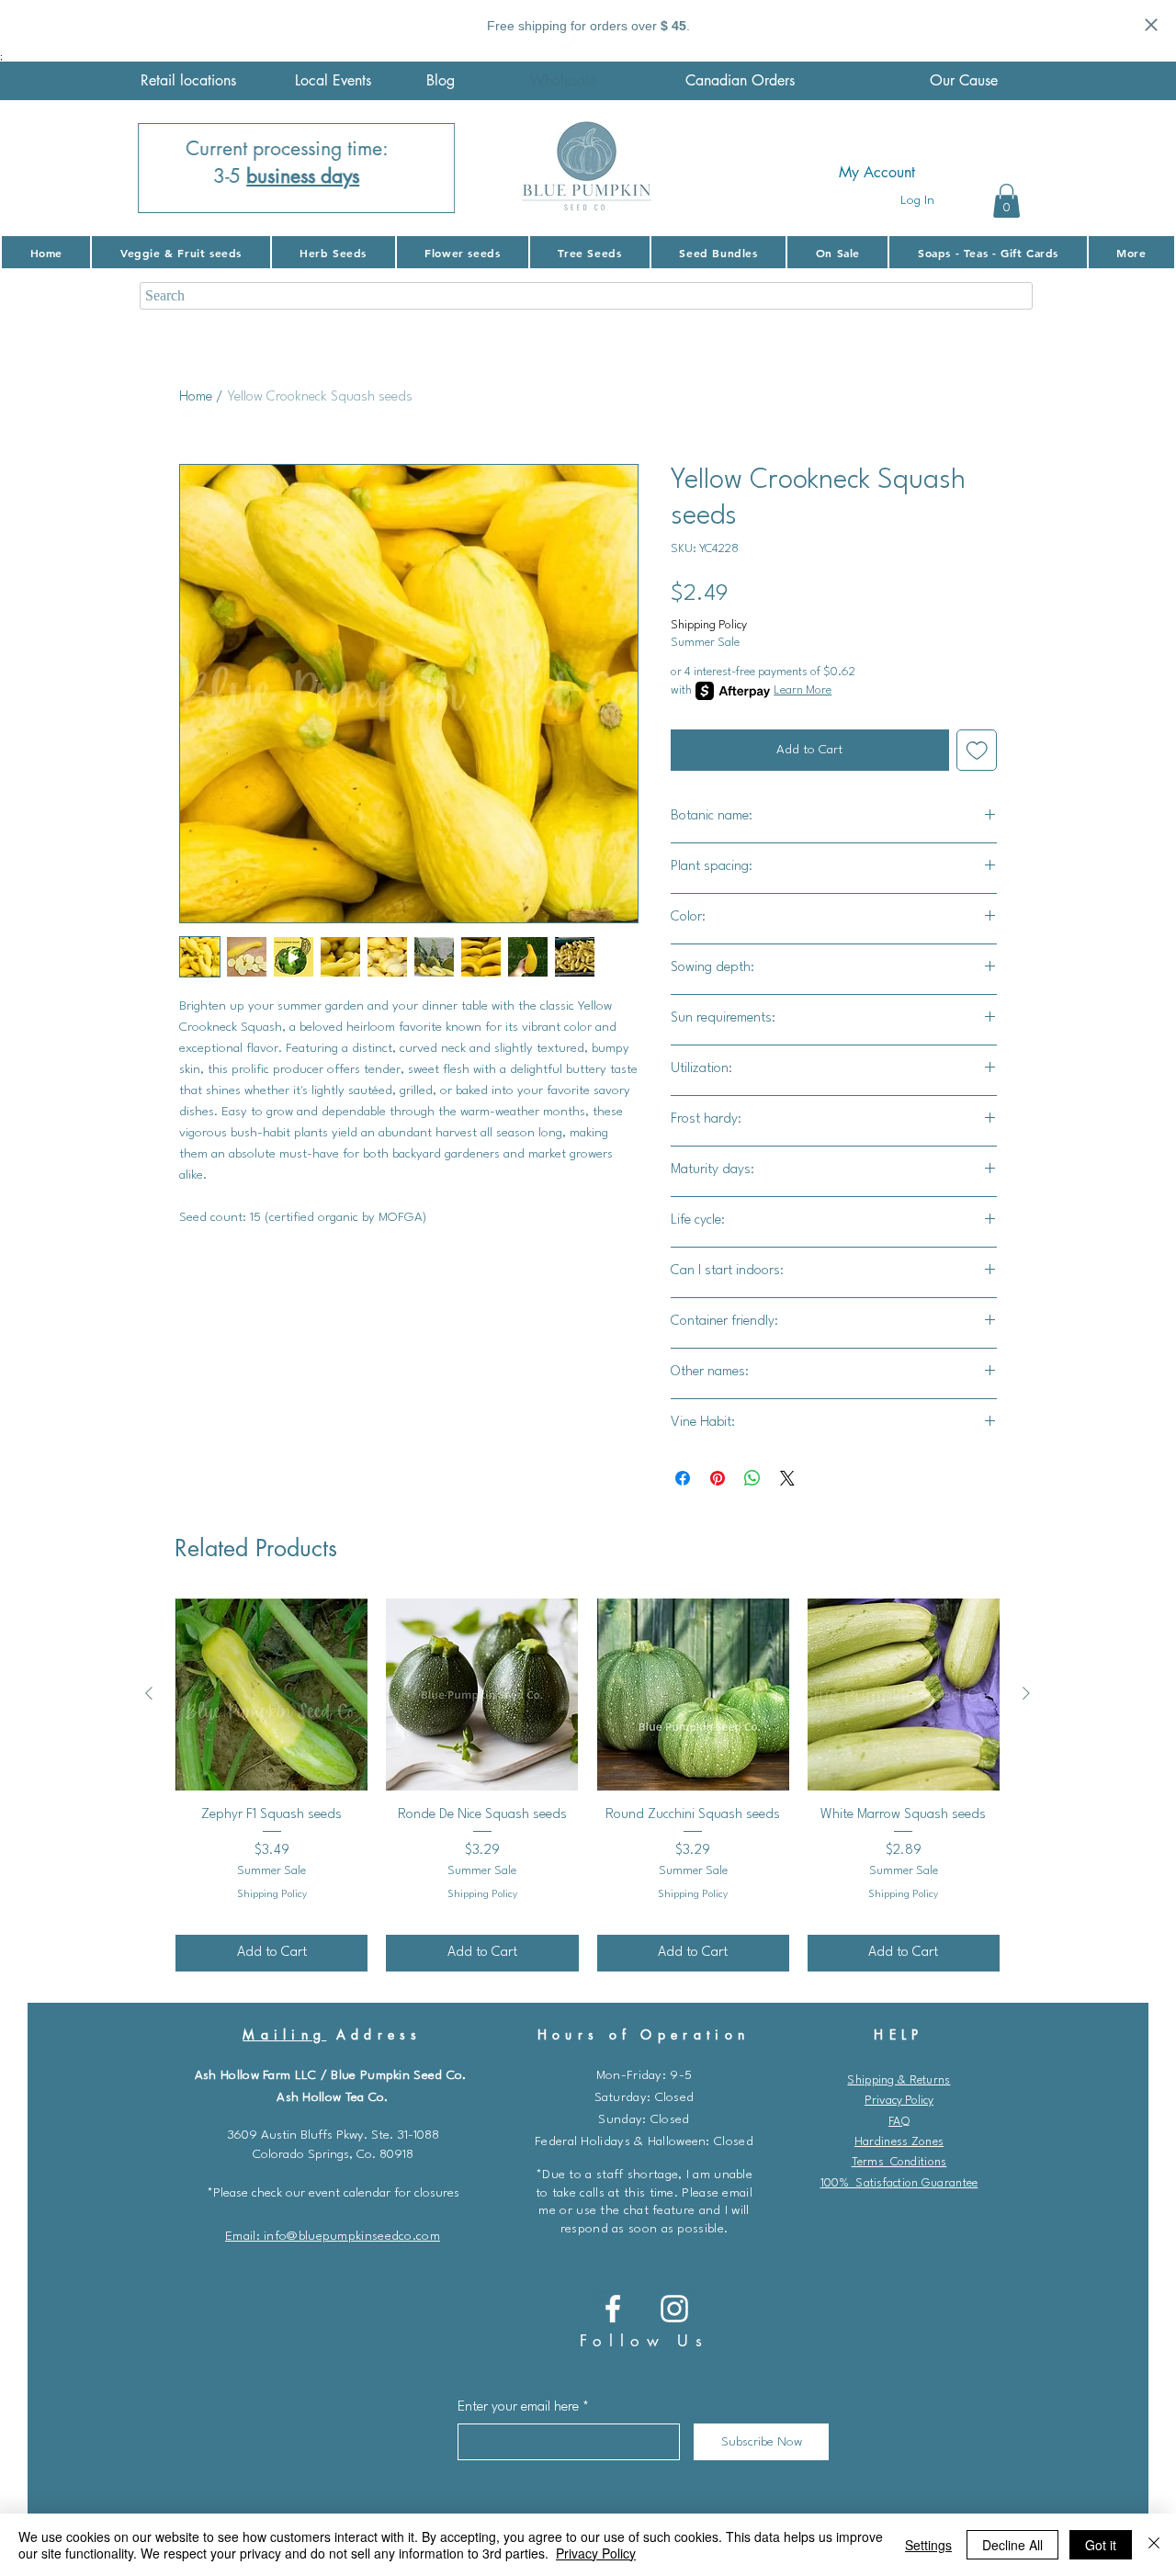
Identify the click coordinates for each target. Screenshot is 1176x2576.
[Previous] (164, 168)
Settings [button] (928, 2545)
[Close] (1154, 2545)
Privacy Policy (899, 2101)
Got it (1101, 2545)
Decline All (1012, 2545)
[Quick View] (271, 1695)
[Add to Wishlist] (977, 750)
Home (196, 397)
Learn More (803, 690)
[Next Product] (1026, 1693)
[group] (588, 1785)
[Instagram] (674, 2309)
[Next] (429, 168)
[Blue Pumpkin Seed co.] (613, 2309)
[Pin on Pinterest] (718, 1478)
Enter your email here (518, 2407)
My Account (877, 172)
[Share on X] (787, 1478)
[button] (1006, 201)
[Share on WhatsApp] (752, 1478)
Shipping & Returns (899, 2080)
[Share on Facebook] (683, 1478)
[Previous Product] (149, 1693)
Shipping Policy (709, 625)
